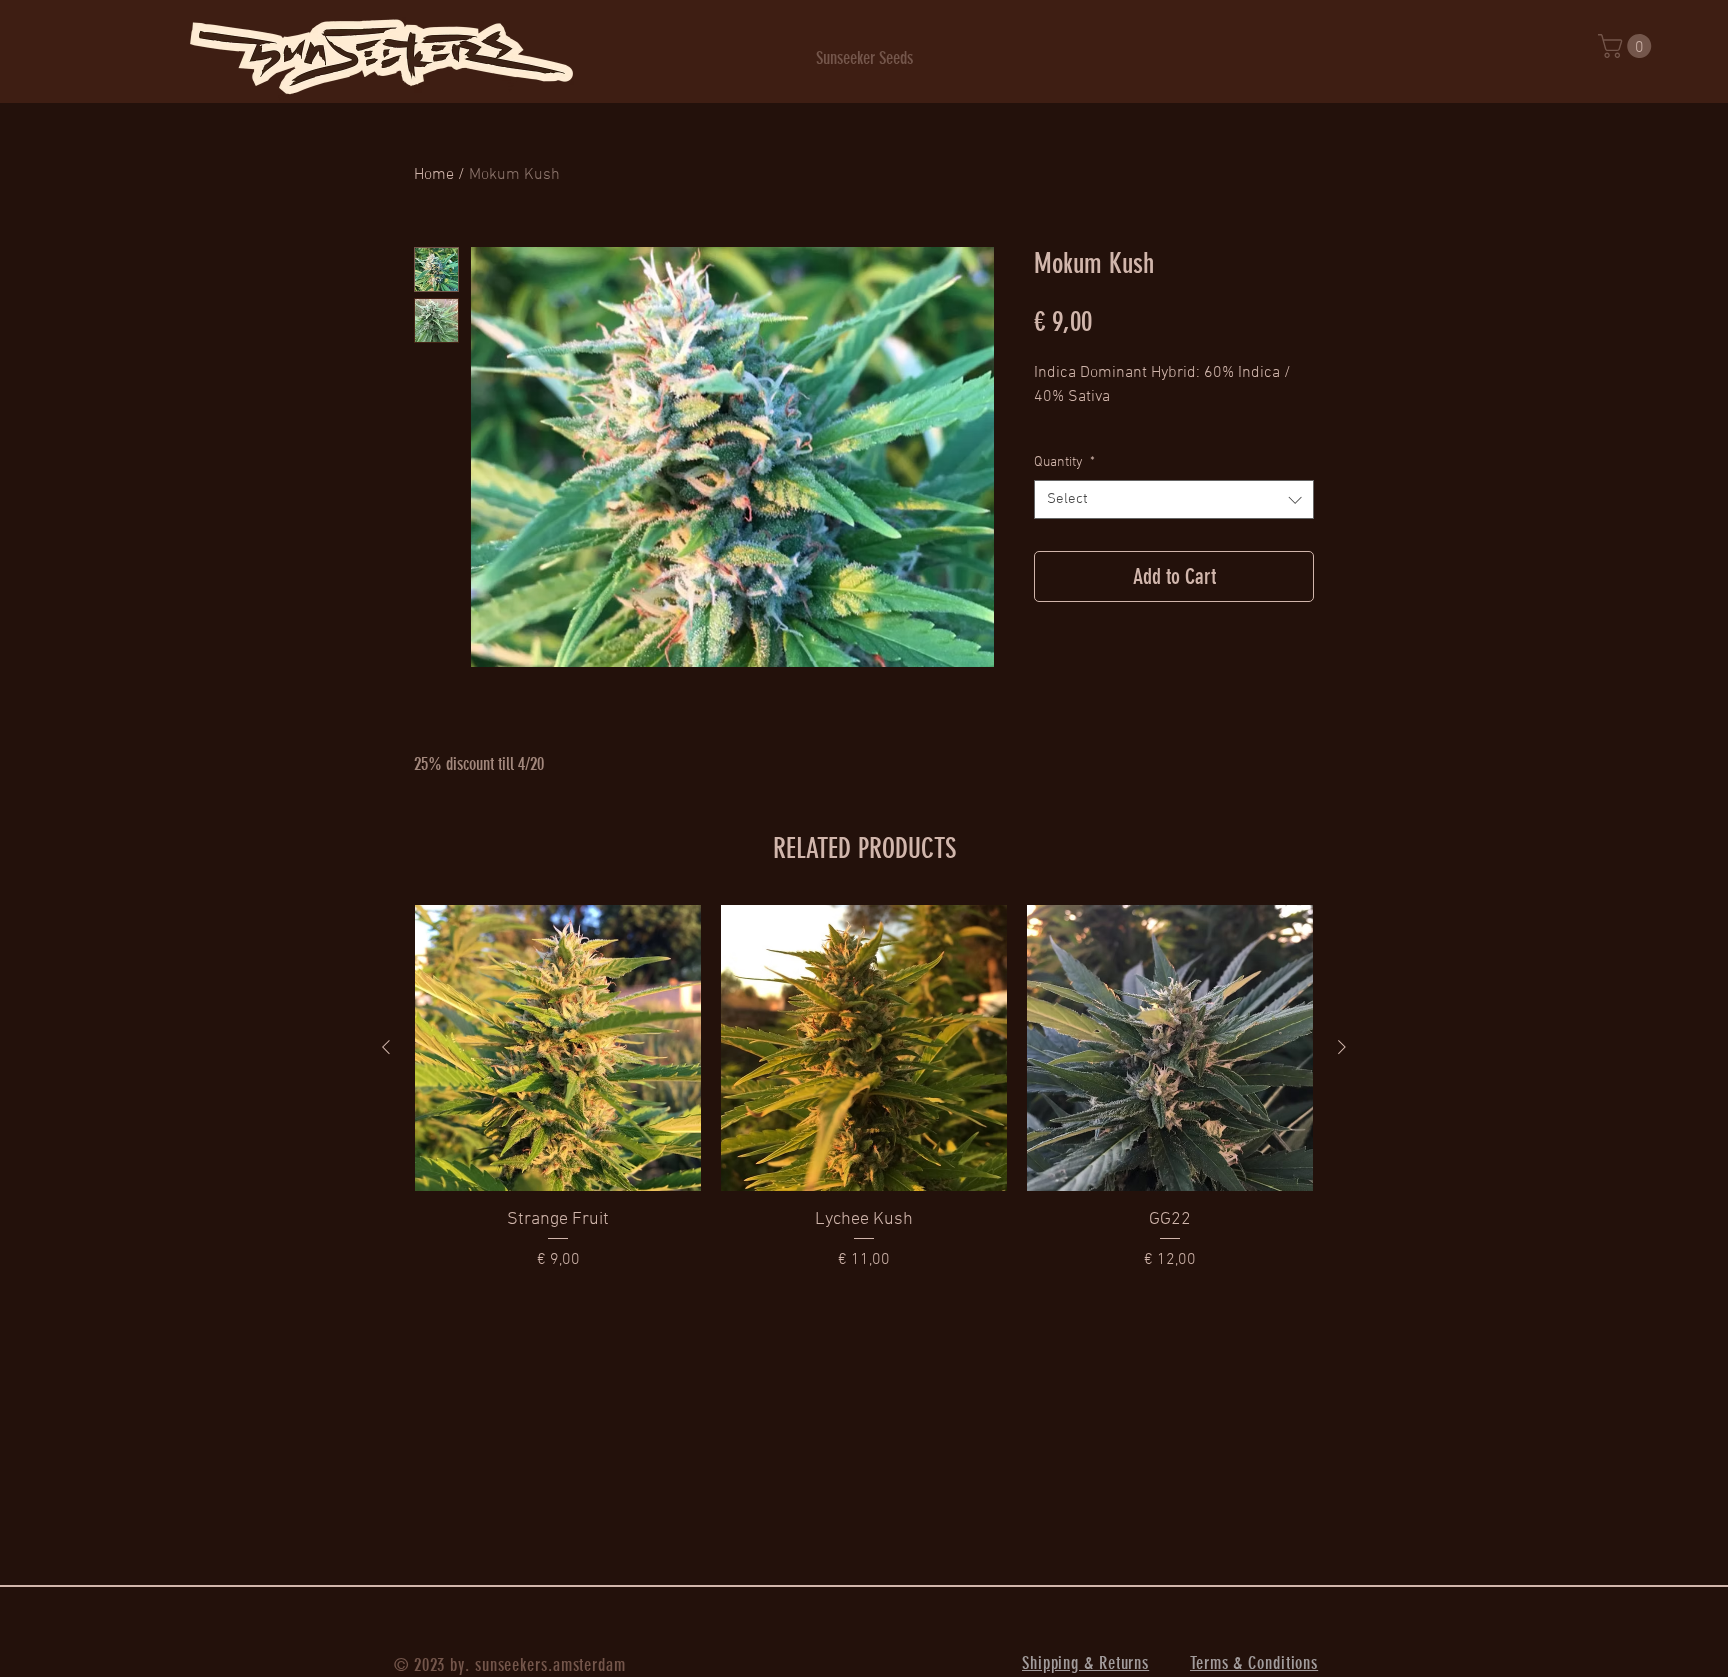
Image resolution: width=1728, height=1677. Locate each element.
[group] (864, 1088)
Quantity (1064, 462)
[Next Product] (1342, 1047)
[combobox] (1174, 499)
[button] (1627, 46)
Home (434, 175)
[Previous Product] (386, 1047)
